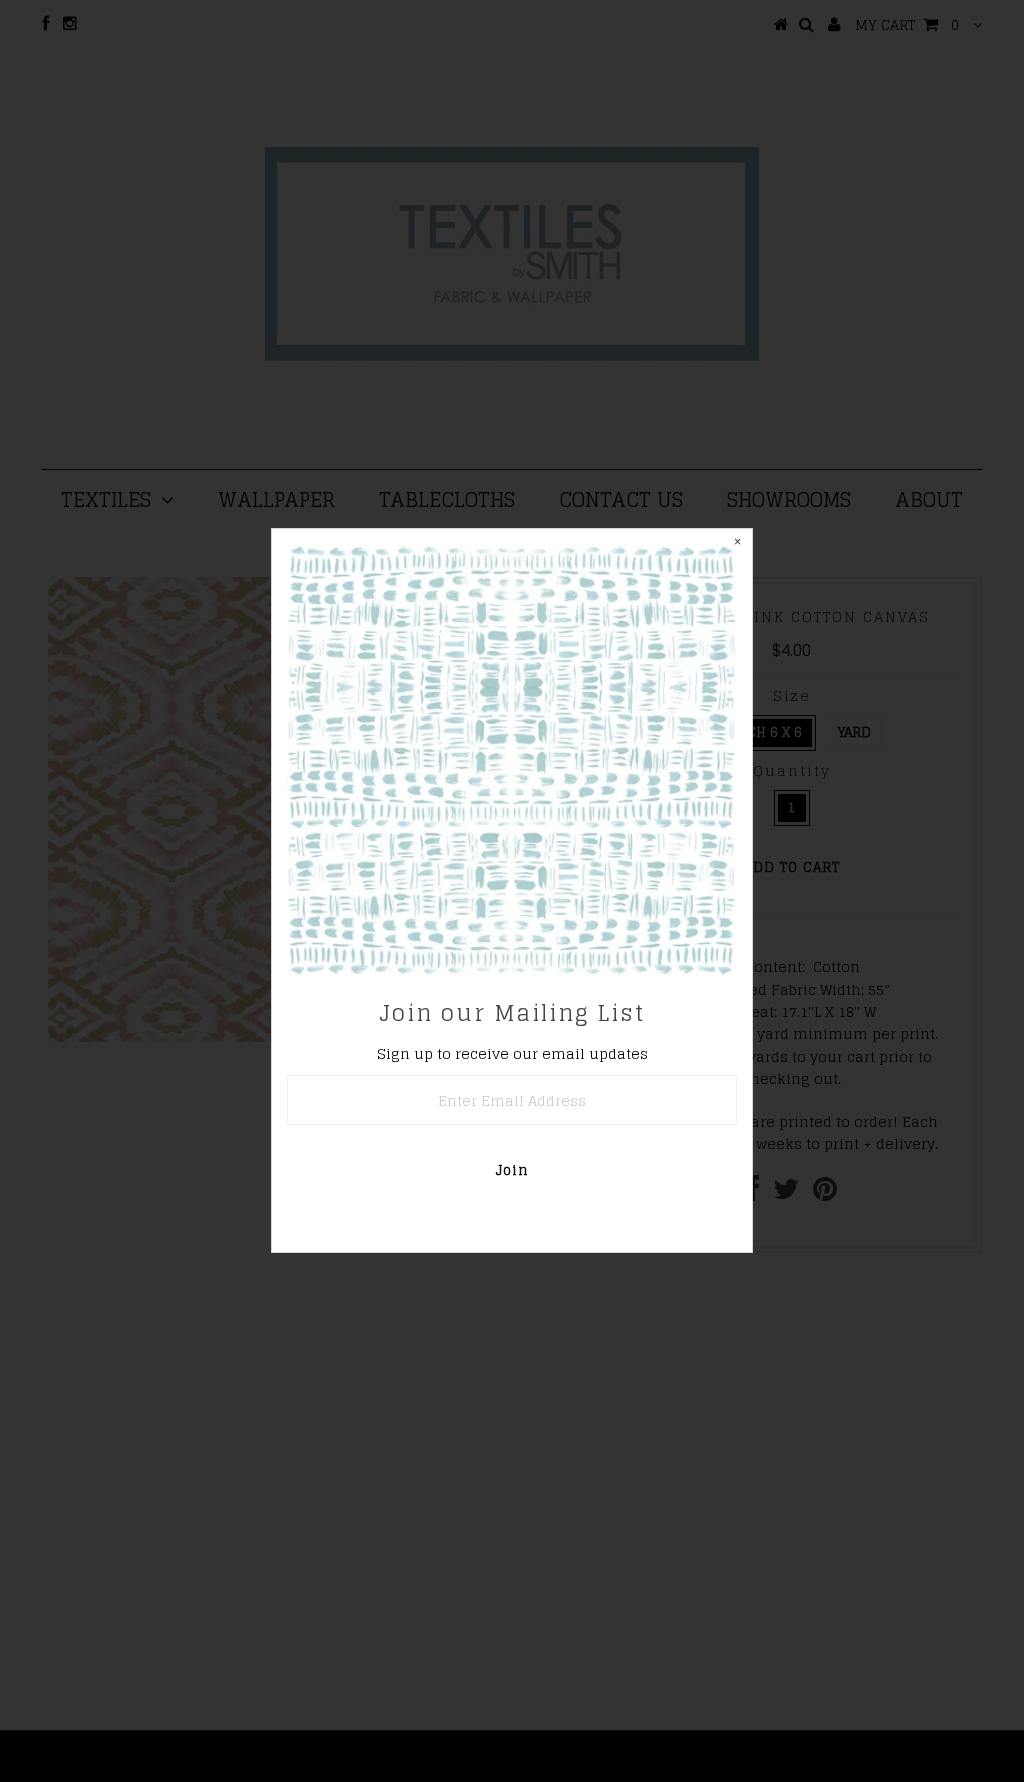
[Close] (737, 544)
